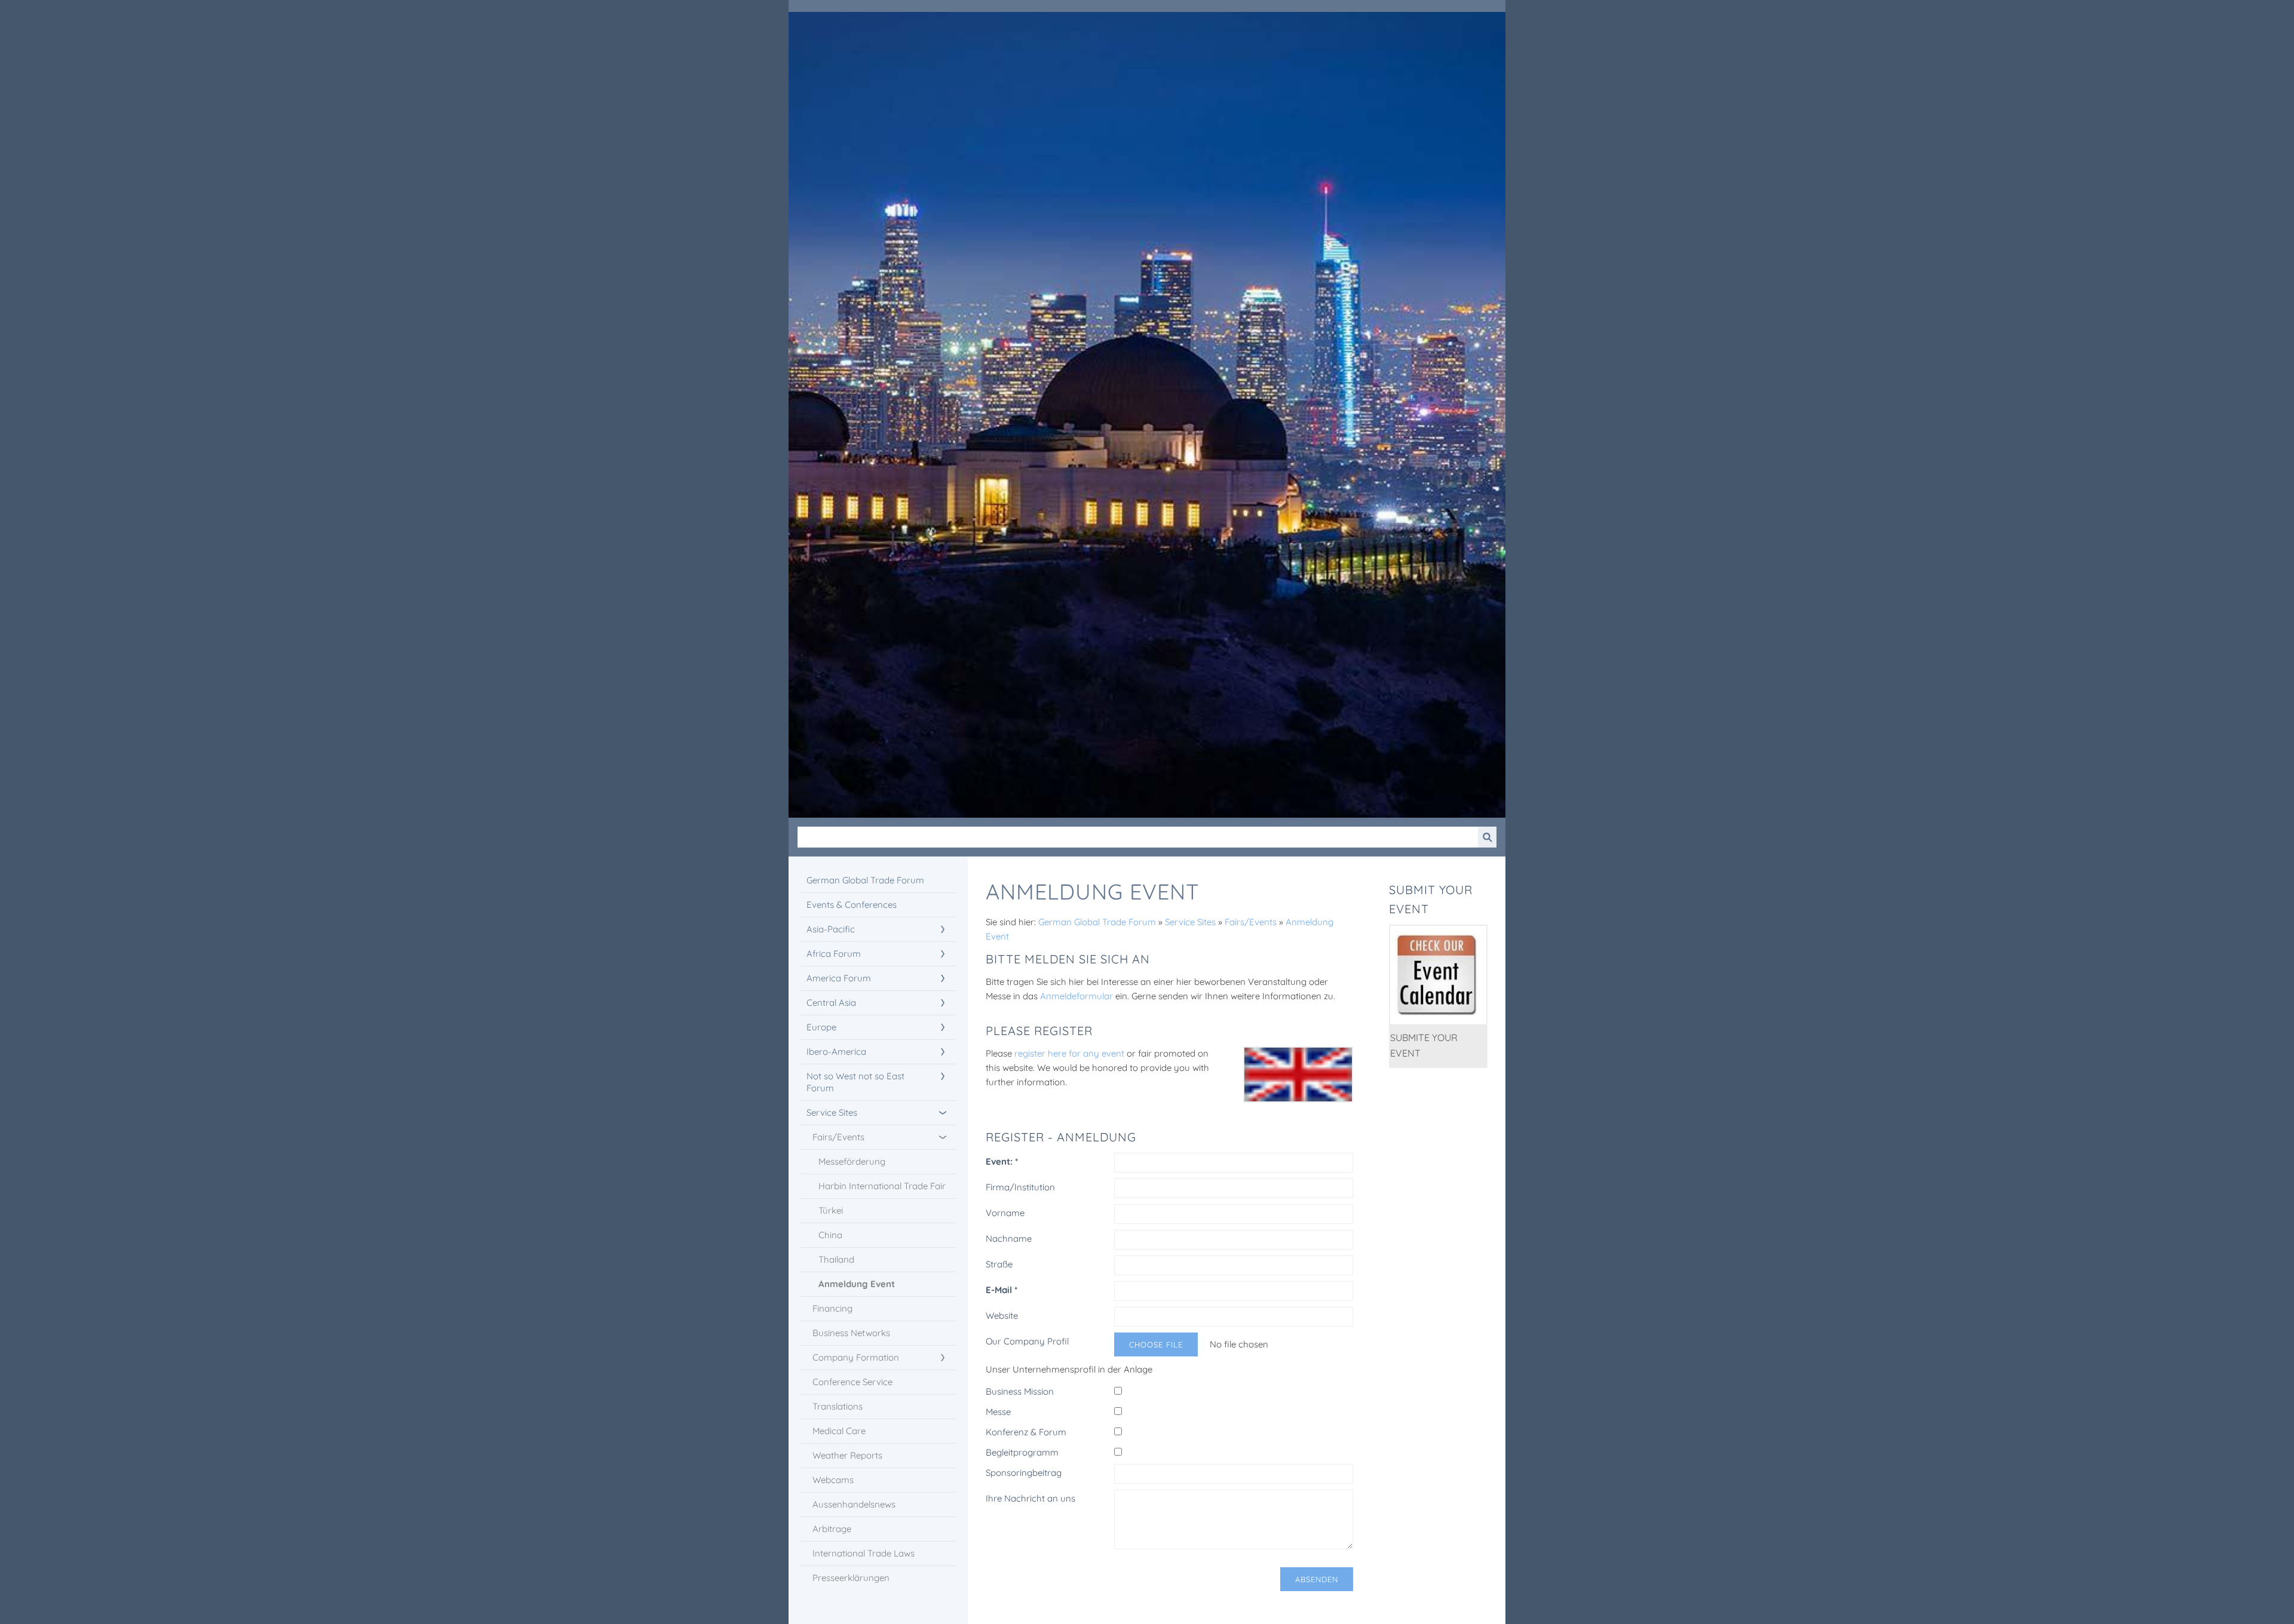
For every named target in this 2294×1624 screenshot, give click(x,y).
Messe (998, 1412)
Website (1002, 1316)
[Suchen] (1487, 837)
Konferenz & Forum (1026, 1432)
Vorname (1005, 1213)
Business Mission (1020, 1391)
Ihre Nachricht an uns (1031, 1498)
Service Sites (1190, 922)
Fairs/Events (1251, 922)
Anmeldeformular (1078, 996)
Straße (999, 1264)
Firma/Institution (1020, 1187)
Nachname (1009, 1238)
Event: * (1002, 1161)
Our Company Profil (1027, 1341)
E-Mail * (1002, 1290)
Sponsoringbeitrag (1024, 1473)
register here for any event (1071, 1053)
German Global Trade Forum (1097, 922)
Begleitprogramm (1022, 1452)
